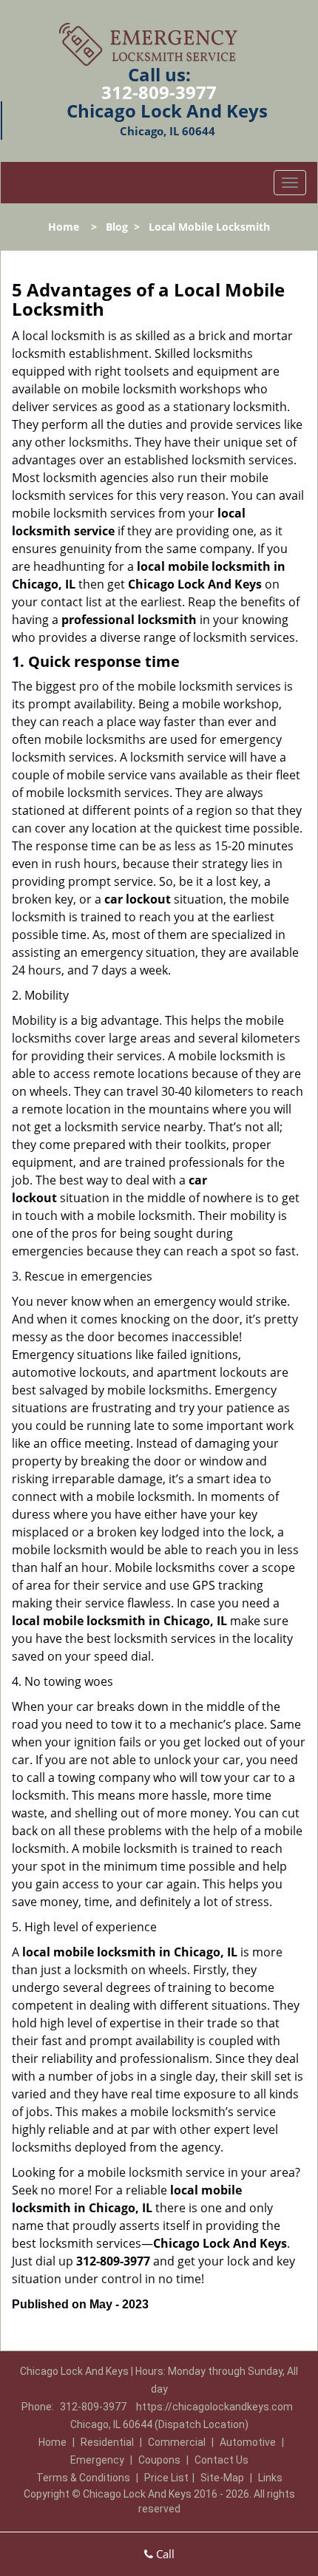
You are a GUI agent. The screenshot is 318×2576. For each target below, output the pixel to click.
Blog (117, 227)
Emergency (97, 2460)
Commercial (177, 2442)
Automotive (248, 2442)
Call (164, 2554)
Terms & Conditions (83, 2478)
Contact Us (221, 2460)
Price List (166, 2478)
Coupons (159, 2460)
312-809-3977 (159, 92)
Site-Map (222, 2478)
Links (270, 2478)
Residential (107, 2442)
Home (64, 227)
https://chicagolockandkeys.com (214, 2407)
